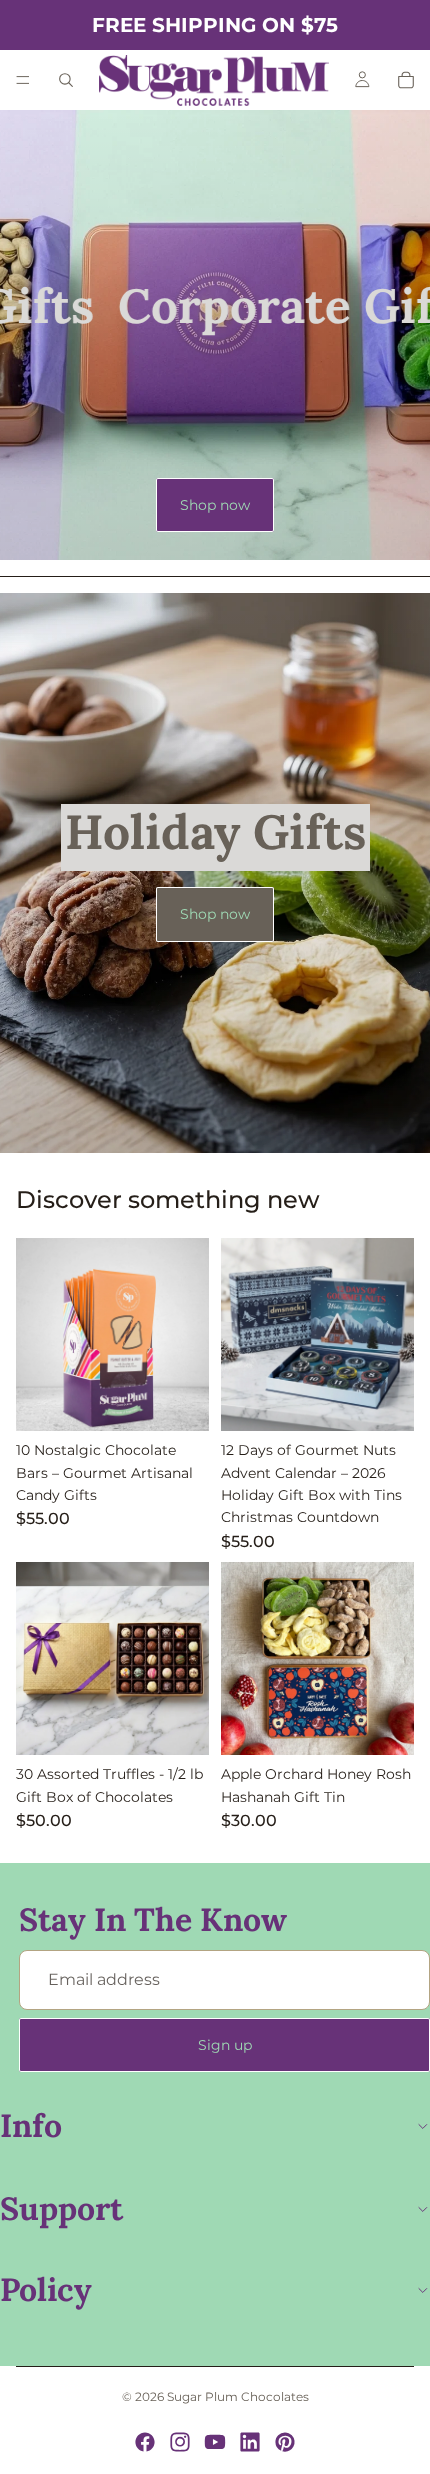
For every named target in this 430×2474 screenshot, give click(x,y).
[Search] (66, 80)
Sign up (225, 2045)
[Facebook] (145, 2442)
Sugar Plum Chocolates (238, 2396)
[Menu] (23, 80)
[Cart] (406, 80)
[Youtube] (215, 2442)
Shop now (215, 505)
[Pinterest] (285, 2442)
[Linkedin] (250, 2442)
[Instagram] (180, 2442)
